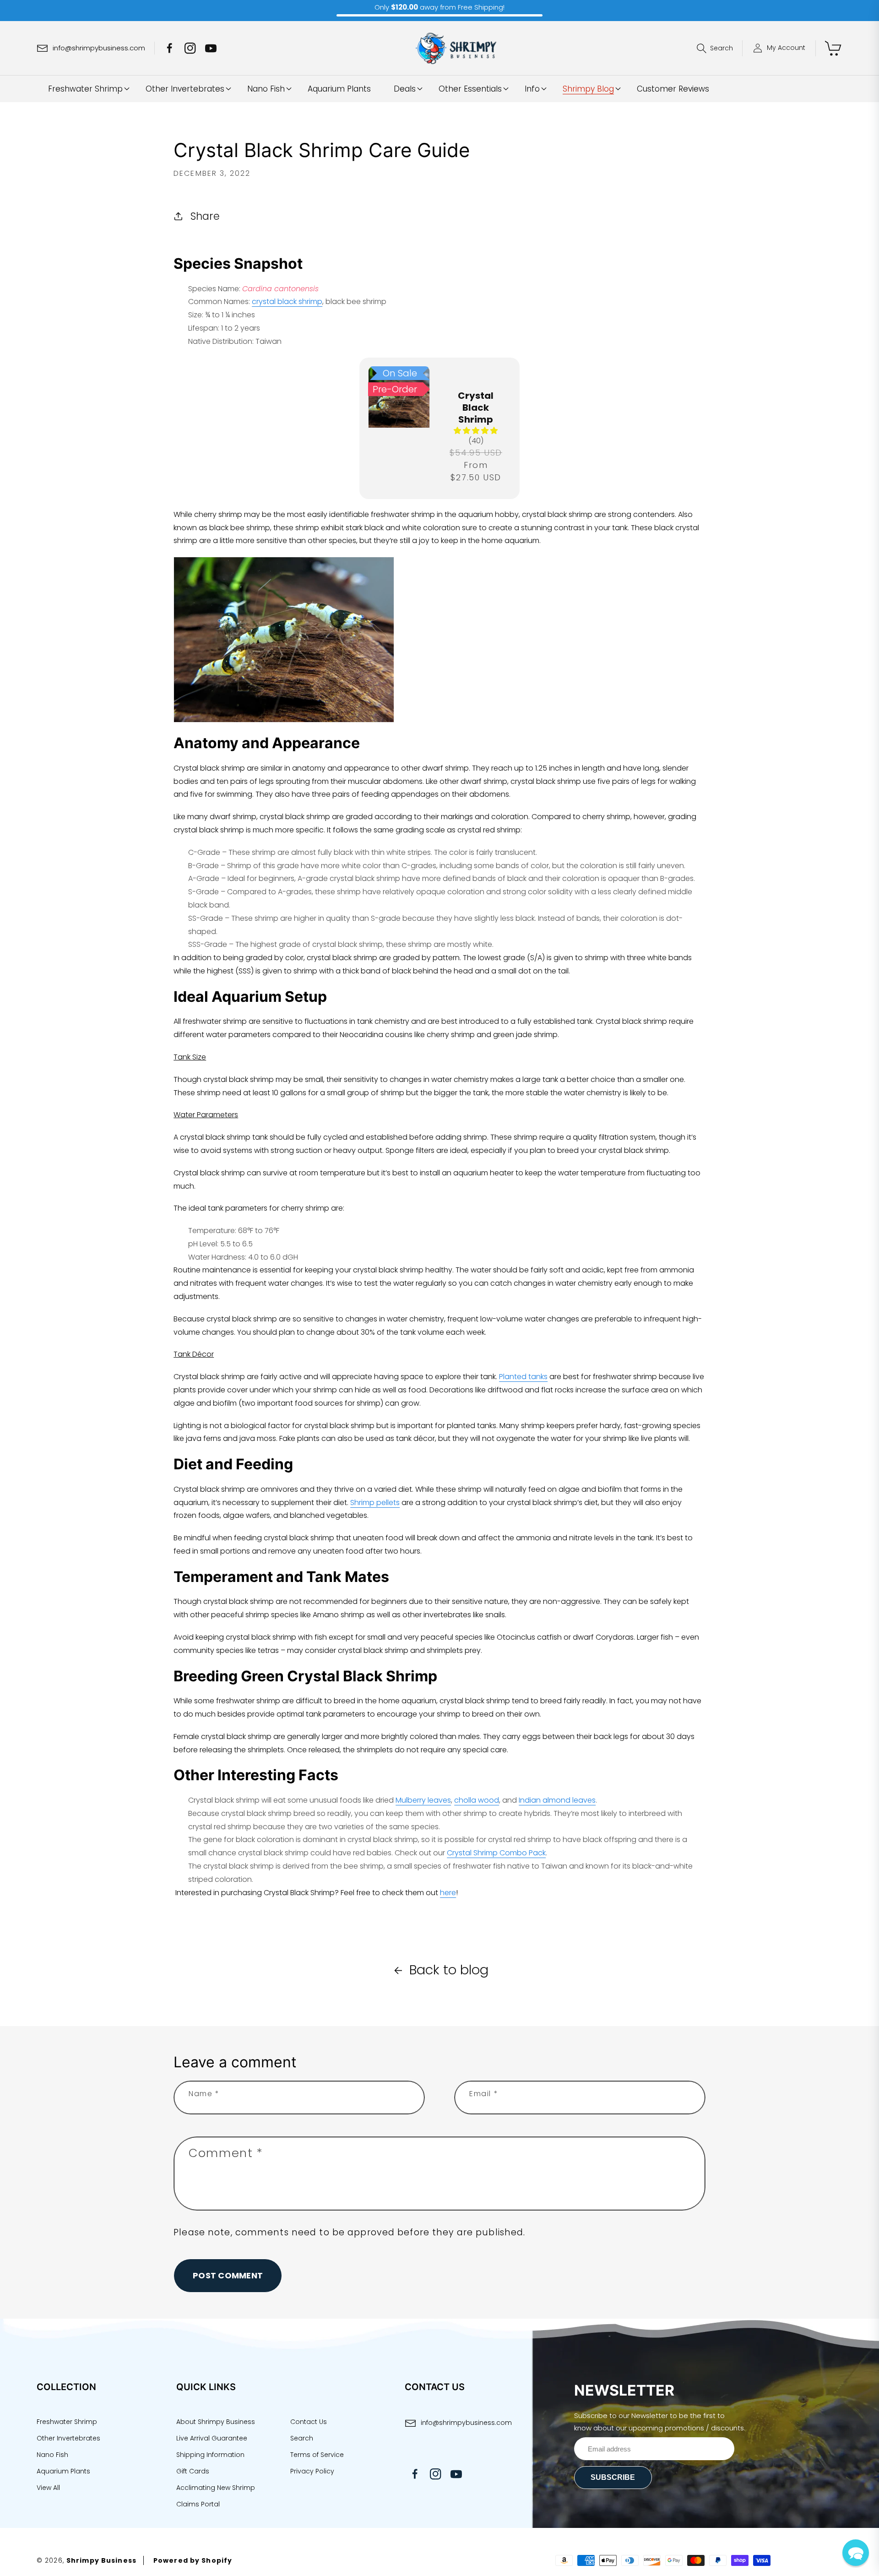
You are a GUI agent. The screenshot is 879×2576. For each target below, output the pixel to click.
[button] (720, 48)
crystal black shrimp (287, 302)
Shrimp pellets (375, 1503)
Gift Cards (193, 2471)
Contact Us (309, 2422)
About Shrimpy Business (216, 2422)
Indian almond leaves (557, 1800)
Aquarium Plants (63, 2471)
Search (302, 2438)
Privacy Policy (312, 2471)
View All (48, 2488)
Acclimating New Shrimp (216, 2488)
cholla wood (477, 1800)
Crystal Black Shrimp (476, 408)
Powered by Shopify (193, 2560)
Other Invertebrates (68, 2438)
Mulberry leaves (423, 1800)
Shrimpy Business (101, 2560)
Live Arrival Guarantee (212, 2438)
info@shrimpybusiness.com (466, 2423)
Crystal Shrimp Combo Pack (496, 1853)
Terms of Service (317, 2455)
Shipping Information (210, 2455)
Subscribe (613, 2477)
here (448, 1893)
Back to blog (449, 1970)
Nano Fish (52, 2455)
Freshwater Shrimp (67, 2422)
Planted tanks (523, 1377)
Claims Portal (198, 2504)
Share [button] (205, 216)
